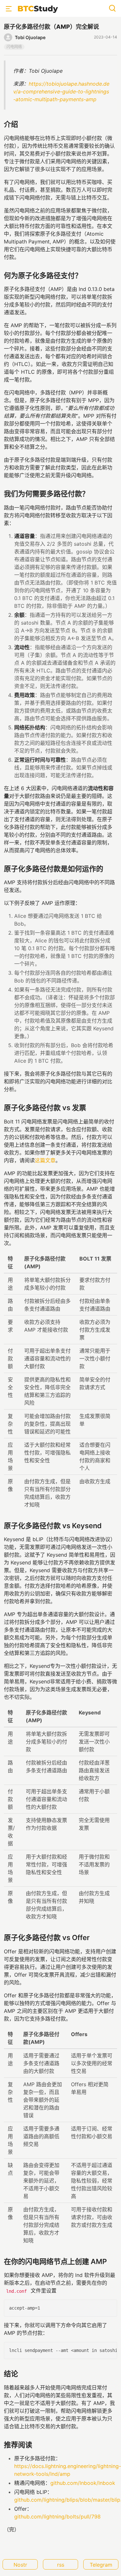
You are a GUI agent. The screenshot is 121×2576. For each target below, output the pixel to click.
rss (61, 2565)
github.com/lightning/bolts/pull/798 (57, 2517)
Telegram (101, 2565)
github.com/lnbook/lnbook (83, 2483)
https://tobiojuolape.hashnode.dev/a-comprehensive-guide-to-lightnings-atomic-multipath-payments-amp (61, 91)
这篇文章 (45, 1160)
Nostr (20, 2565)
